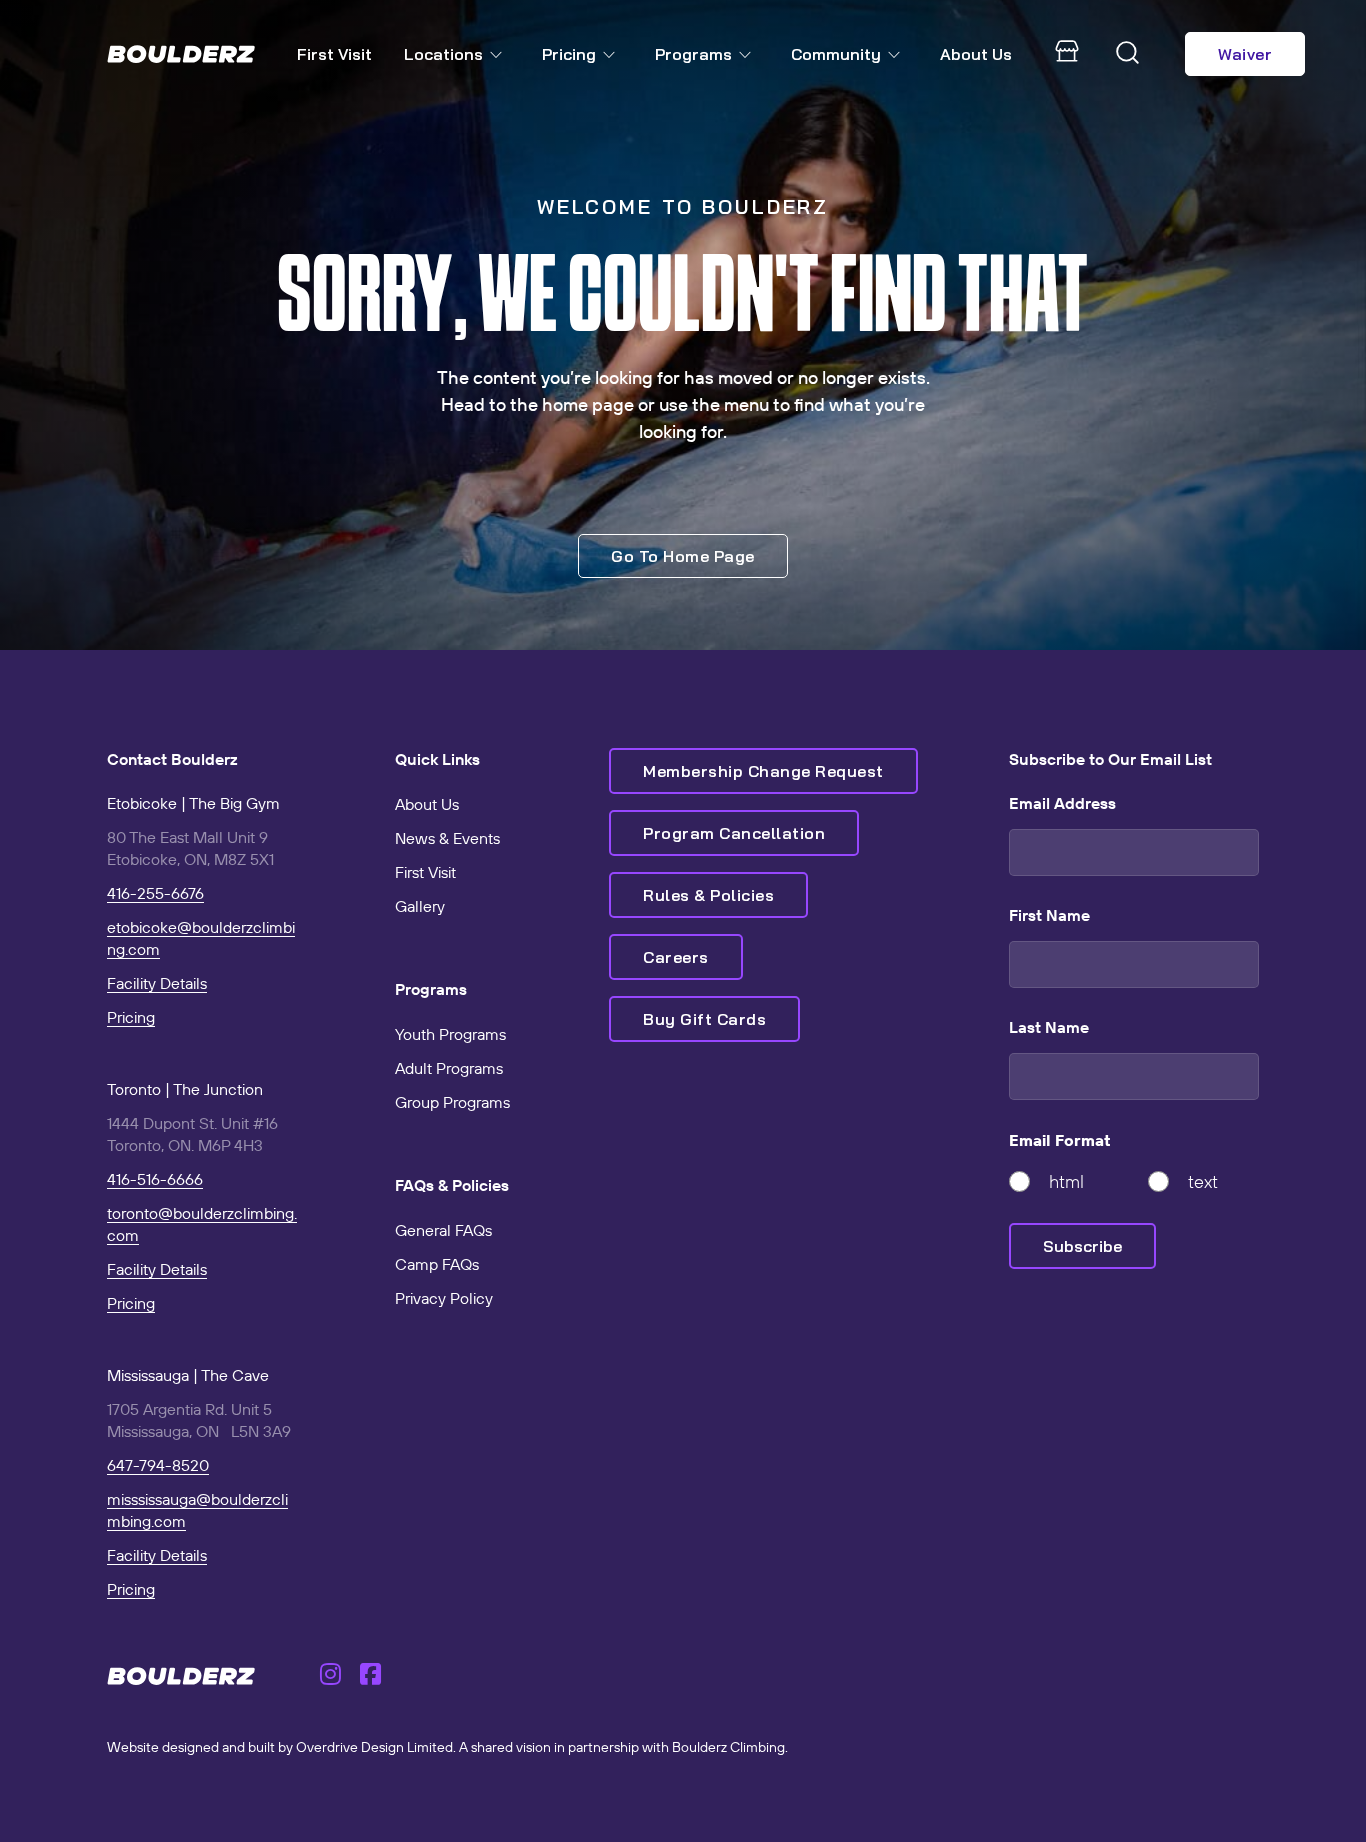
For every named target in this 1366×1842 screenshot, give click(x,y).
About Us (976, 54)
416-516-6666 (155, 1179)
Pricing (569, 54)
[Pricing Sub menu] (613, 54)
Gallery (420, 906)
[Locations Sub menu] (500, 54)
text (1203, 1181)
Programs (693, 54)
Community (836, 54)
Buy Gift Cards (704, 1019)
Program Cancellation (734, 833)
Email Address (1062, 803)
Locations (443, 54)
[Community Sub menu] (898, 54)
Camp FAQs (437, 1264)
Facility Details (157, 983)
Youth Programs (450, 1034)
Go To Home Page (683, 556)
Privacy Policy (444, 1298)
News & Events (447, 838)
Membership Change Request (763, 771)
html (1066, 1181)
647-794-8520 (158, 1465)
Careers (676, 957)
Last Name (1049, 1027)
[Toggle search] (1128, 54)
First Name (1049, 915)
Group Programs (452, 1102)
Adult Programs (449, 1068)
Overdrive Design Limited (374, 1747)
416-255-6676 (155, 893)
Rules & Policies (708, 895)
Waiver (1245, 54)
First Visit (334, 54)
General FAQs (443, 1230)
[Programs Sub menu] (749, 54)
